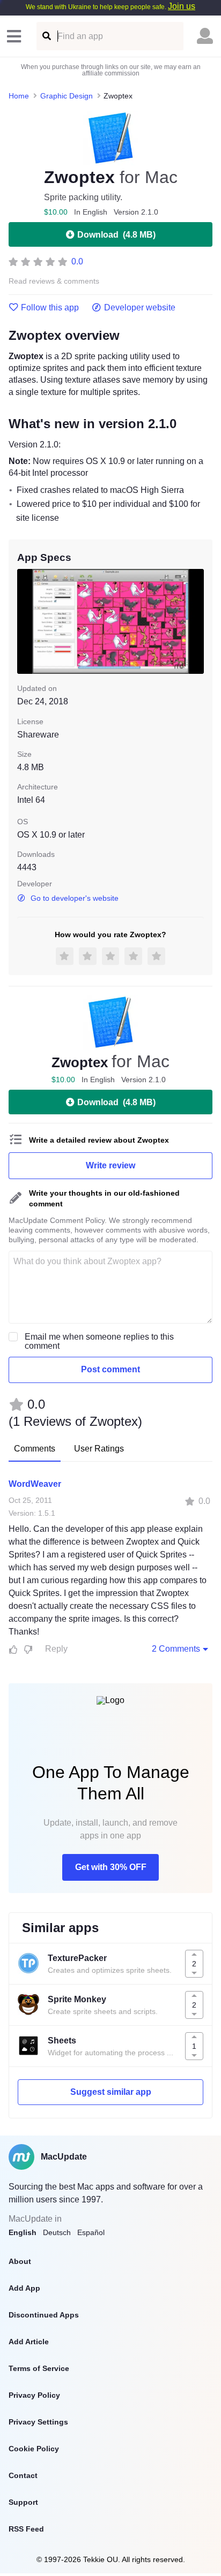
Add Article (29, 2342)
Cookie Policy (34, 2449)
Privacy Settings (38, 2422)
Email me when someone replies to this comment (99, 1341)
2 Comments (176, 1649)
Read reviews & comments (54, 281)
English (23, 2232)
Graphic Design (67, 96)
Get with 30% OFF (111, 1867)
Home (19, 96)
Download (116, 235)
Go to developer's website (75, 898)
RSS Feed (26, 2529)
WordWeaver (35, 1484)
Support (23, 2502)
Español (91, 2232)
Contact (23, 2475)
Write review (110, 1165)
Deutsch (57, 2232)
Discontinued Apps (44, 2315)
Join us (182, 6)
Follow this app (50, 308)
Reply (56, 1649)
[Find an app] (46, 36)
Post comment (110, 1369)
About (20, 2261)
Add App (24, 2288)
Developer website (140, 308)
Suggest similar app (111, 2092)
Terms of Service (39, 2368)
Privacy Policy (34, 2395)
